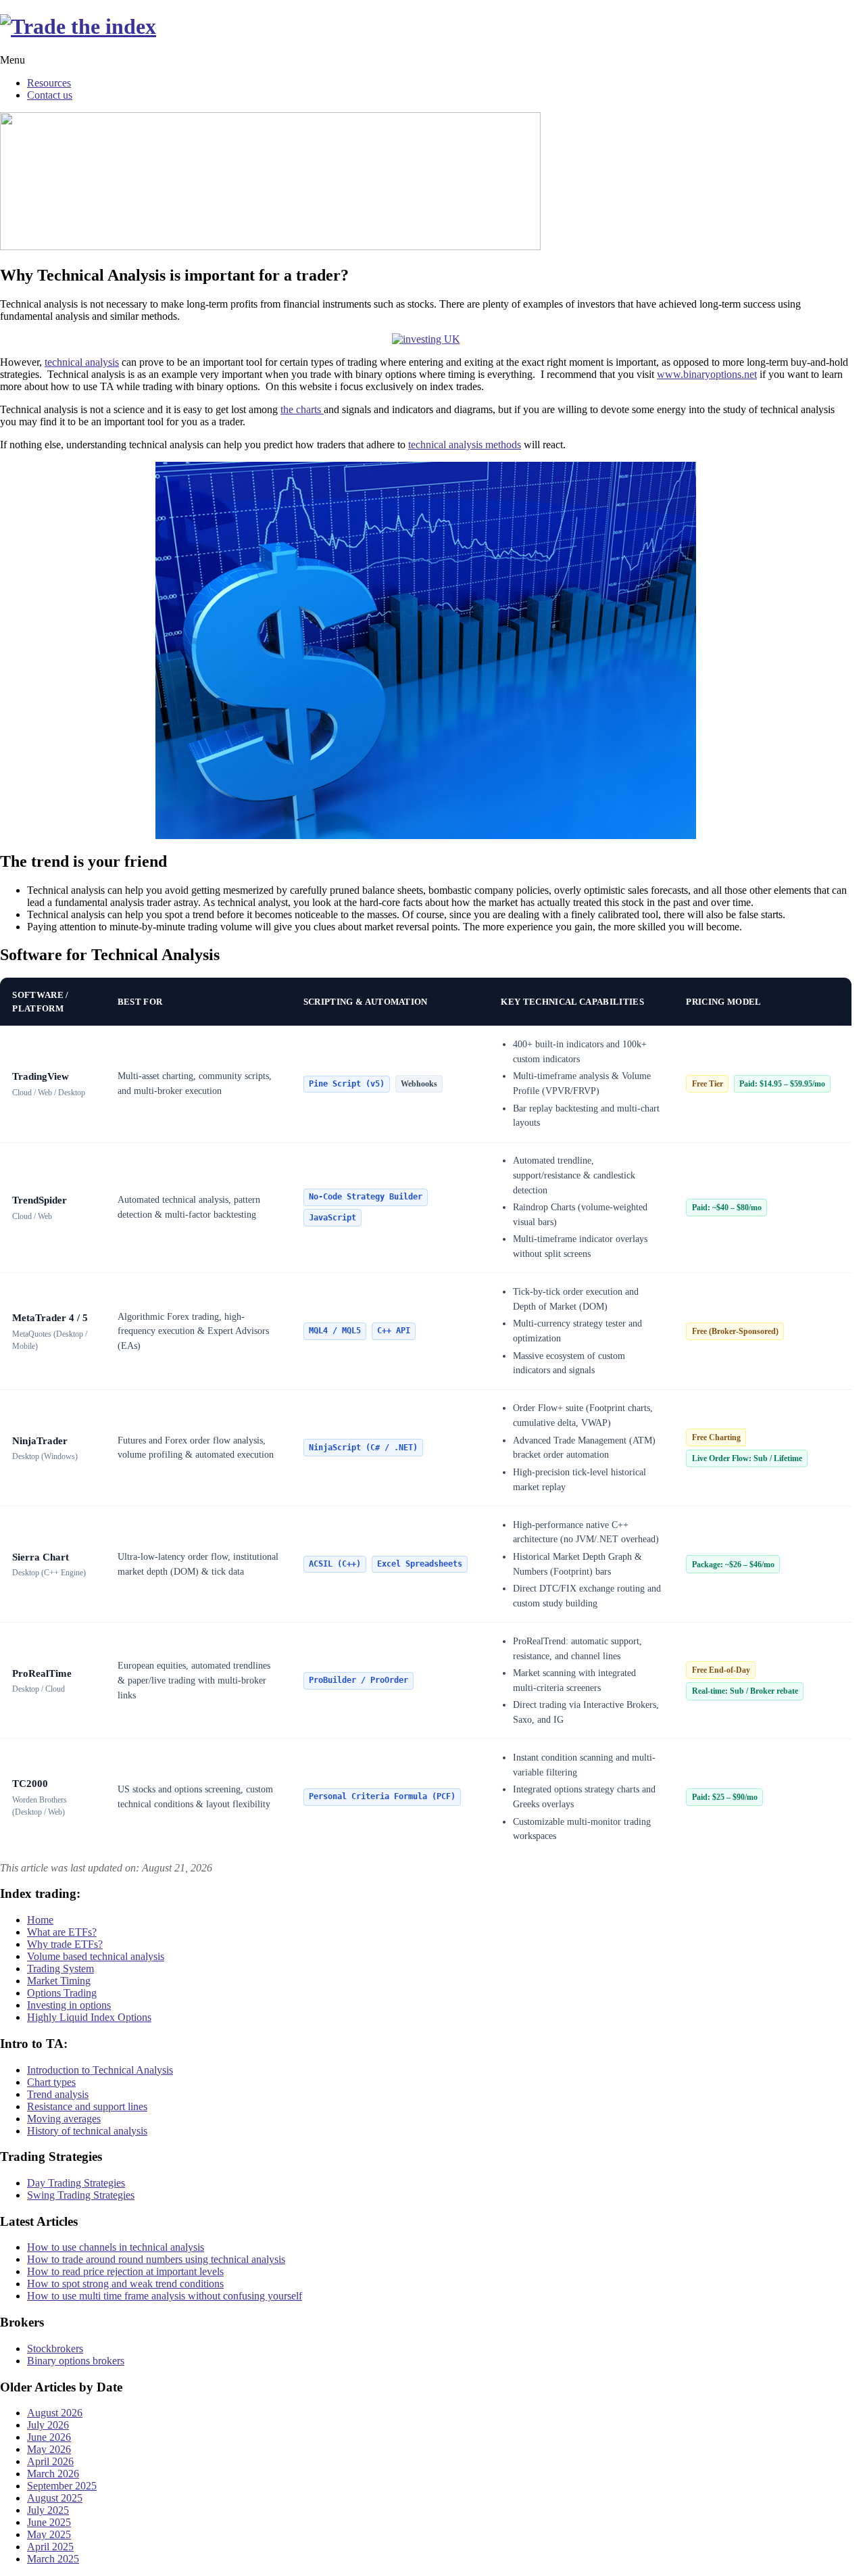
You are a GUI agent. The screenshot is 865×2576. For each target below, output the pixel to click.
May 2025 (49, 2534)
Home (40, 1920)
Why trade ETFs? (65, 1944)
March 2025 (53, 2559)
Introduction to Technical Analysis (100, 2070)
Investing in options (69, 2005)
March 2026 (53, 2474)
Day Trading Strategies (76, 2183)
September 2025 (62, 2486)
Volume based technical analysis (96, 1956)
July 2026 (48, 2425)
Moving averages (64, 2119)
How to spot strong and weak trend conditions (125, 2284)
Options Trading (62, 1993)
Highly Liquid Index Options (89, 2017)
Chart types (51, 2082)
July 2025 (48, 2510)
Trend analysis (58, 2094)
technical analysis (82, 362)
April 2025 (50, 2547)
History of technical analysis (87, 2131)
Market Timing (59, 1981)
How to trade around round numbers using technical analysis (156, 2259)
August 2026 (55, 2413)
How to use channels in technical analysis (116, 2247)
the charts (302, 409)
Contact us (50, 95)
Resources (49, 83)
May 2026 (49, 2449)
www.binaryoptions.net (707, 374)
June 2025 (49, 2522)
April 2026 (50, 2461)
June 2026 (49, 2437)
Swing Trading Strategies (81, 2195)
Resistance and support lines (87, 2106)
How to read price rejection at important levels (125, 2271)
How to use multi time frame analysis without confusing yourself (165, 2296)
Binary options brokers (76, 2361)
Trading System (60, 1969)
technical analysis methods (465, 445)
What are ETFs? (62, 1932)
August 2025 (55, 2498)
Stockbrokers (55, 2348)
